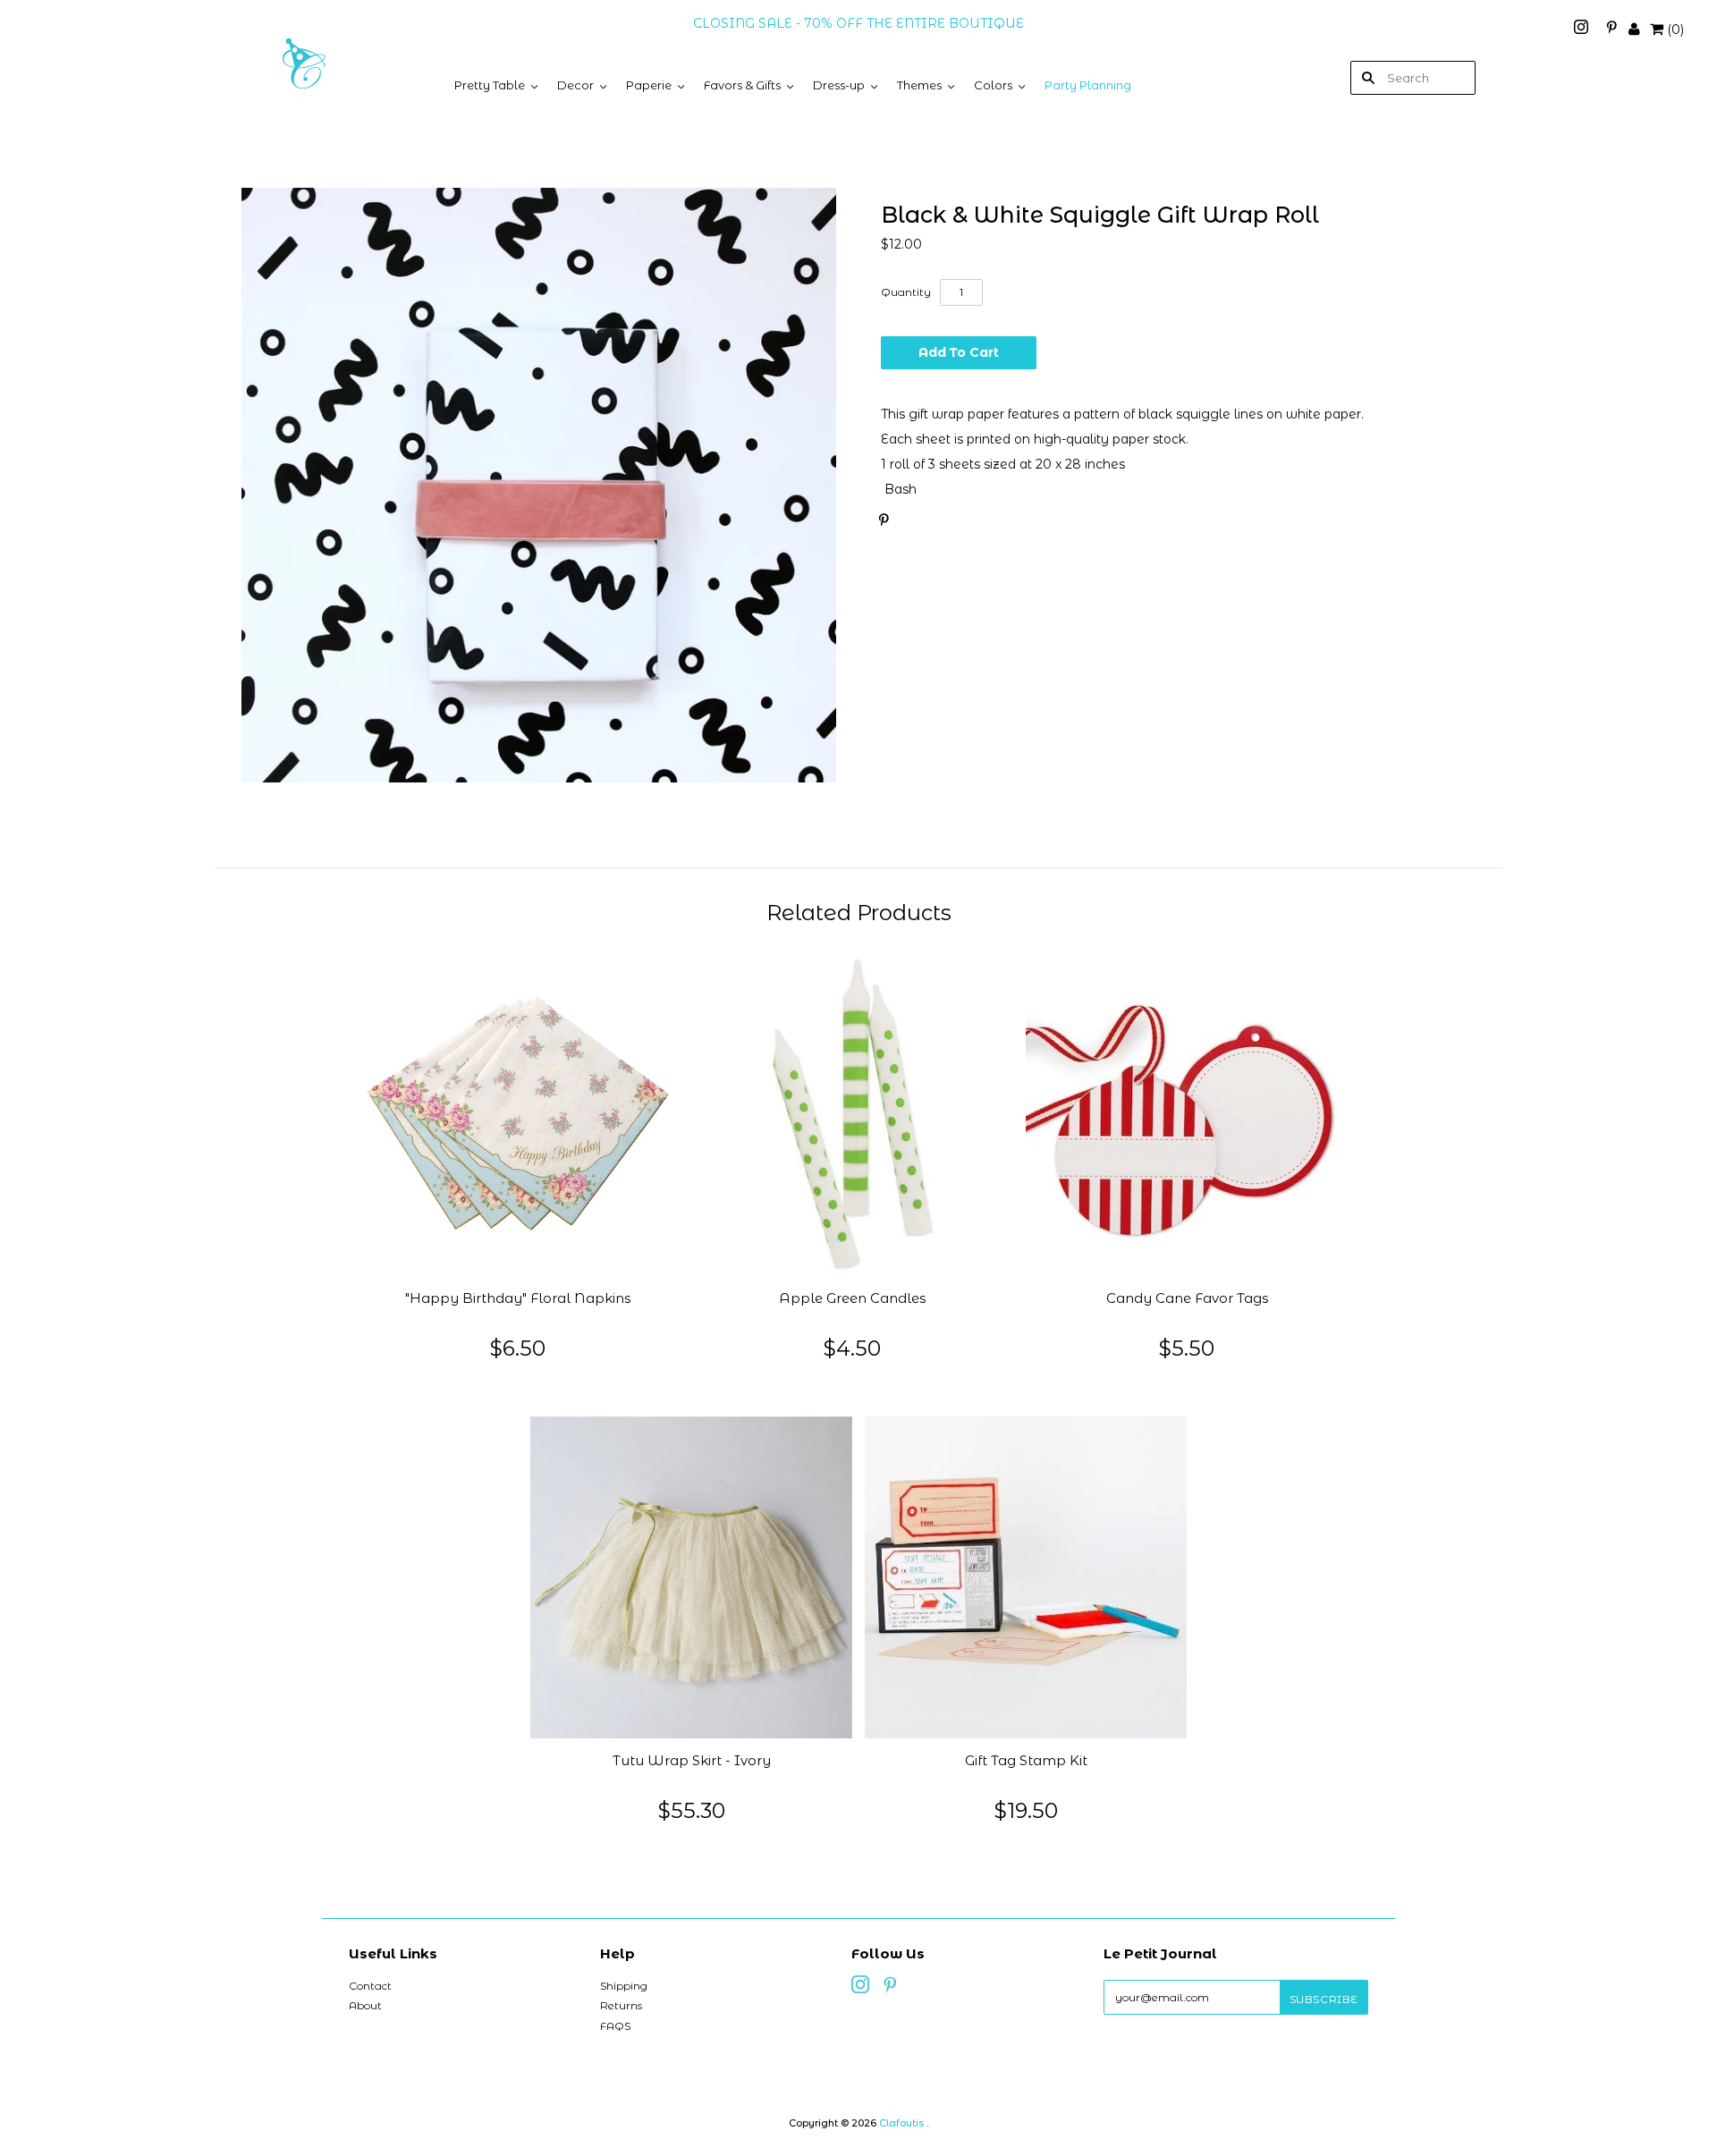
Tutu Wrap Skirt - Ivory (692, 1761)
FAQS (615, 2026)
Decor (575, 85)
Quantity (906, 292)
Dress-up (839, 85)
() (1675, 30)
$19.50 (1026, 1810)
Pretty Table (490, 85)
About (365, 2005)
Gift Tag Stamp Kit (1026, 1761)
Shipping (624, 1986)
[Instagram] (1583, 30)
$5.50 (1187, 1348)
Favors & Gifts (742, 85)
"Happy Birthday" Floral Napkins (518, 1298)
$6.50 (518, 1348)
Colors (993, 85)
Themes (919, 85)
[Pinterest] (1611, 30)
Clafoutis (901, 2123)
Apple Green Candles (852, 1298)
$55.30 (692, 1810)
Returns (621, 2005)
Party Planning (1088, 85)
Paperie (649, 85)
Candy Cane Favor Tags (1187, 1298)
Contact (370, 1986)
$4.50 (852, 1348)
